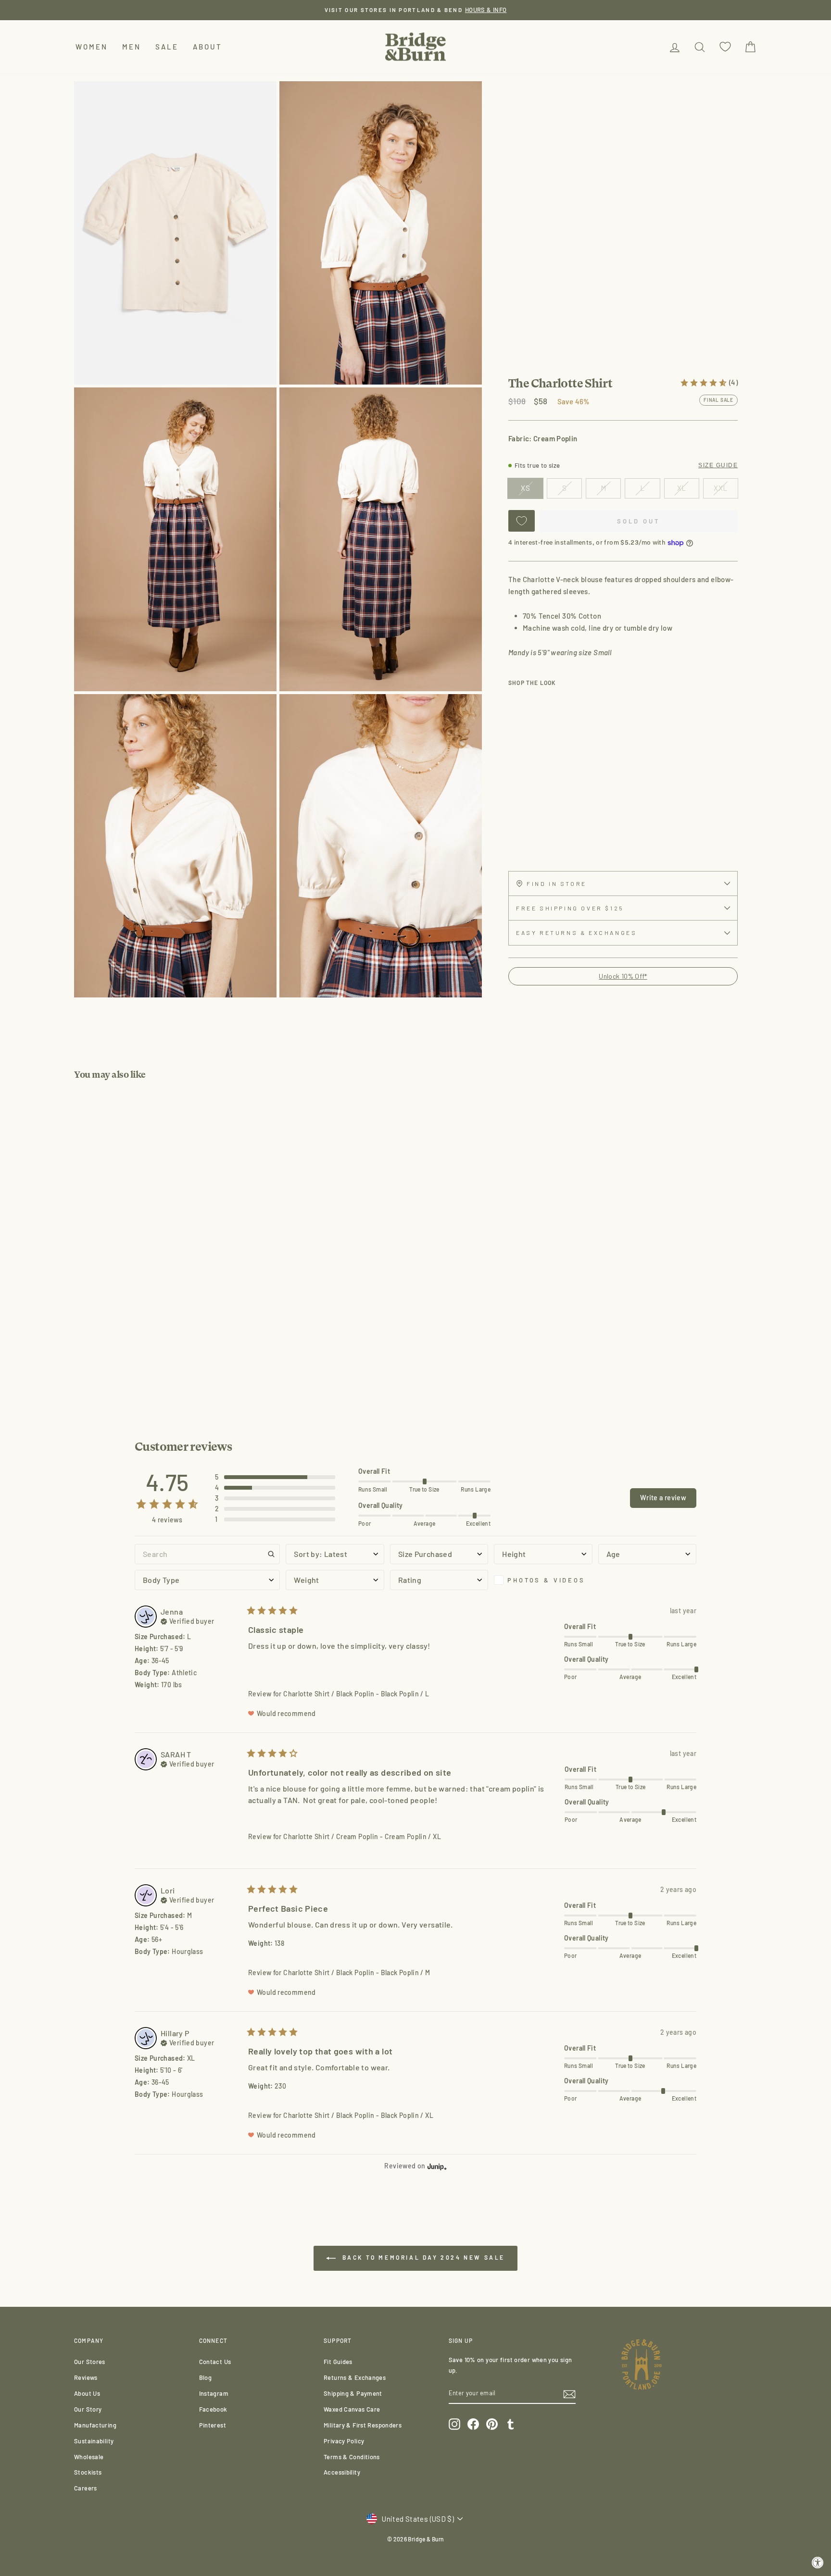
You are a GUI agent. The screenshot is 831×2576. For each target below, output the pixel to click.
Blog (206, 2377)
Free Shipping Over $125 (570, 908)
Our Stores (90, 2362)
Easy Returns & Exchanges (576, 933)
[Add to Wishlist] (522, 521)
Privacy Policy (344, 2441)
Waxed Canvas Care (352, 2409)
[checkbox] (543, 1580)
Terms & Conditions (352, 2457)
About (208, 47)
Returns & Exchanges (355, 2377)
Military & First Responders (363, 2425)
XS (525, 488)
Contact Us (215, 2362)
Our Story (88, 2409)
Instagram (214, 2393)
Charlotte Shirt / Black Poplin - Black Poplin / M (357, 1972)
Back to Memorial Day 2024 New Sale (422, 2257)
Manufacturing (95, 2425)
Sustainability (94, 2441)
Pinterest (213, 2425)
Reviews (86, 2377)
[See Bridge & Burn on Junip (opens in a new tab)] (437, 2166)
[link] (709, 383)
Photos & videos (546, 1580)
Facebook (213, 2409)
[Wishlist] (725, 47)
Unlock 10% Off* (623, 976)
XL (682, 488)
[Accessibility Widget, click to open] (818, 2563)
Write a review (663, 1498)
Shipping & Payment (353, 2393)
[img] (187, 1620)
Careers (86, 2488)
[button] (275, 1477)
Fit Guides (338, 2362)
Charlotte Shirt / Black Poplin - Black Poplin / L (356, 1694)
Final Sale (718, 400)
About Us (87, 2393)
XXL (720, 488)
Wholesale (89, 2457)
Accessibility (342, 2472)
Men (132, 47)
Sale (167, 47)
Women (92, 47)
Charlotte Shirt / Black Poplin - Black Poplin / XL (358, 2115)
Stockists (88, 2472)
